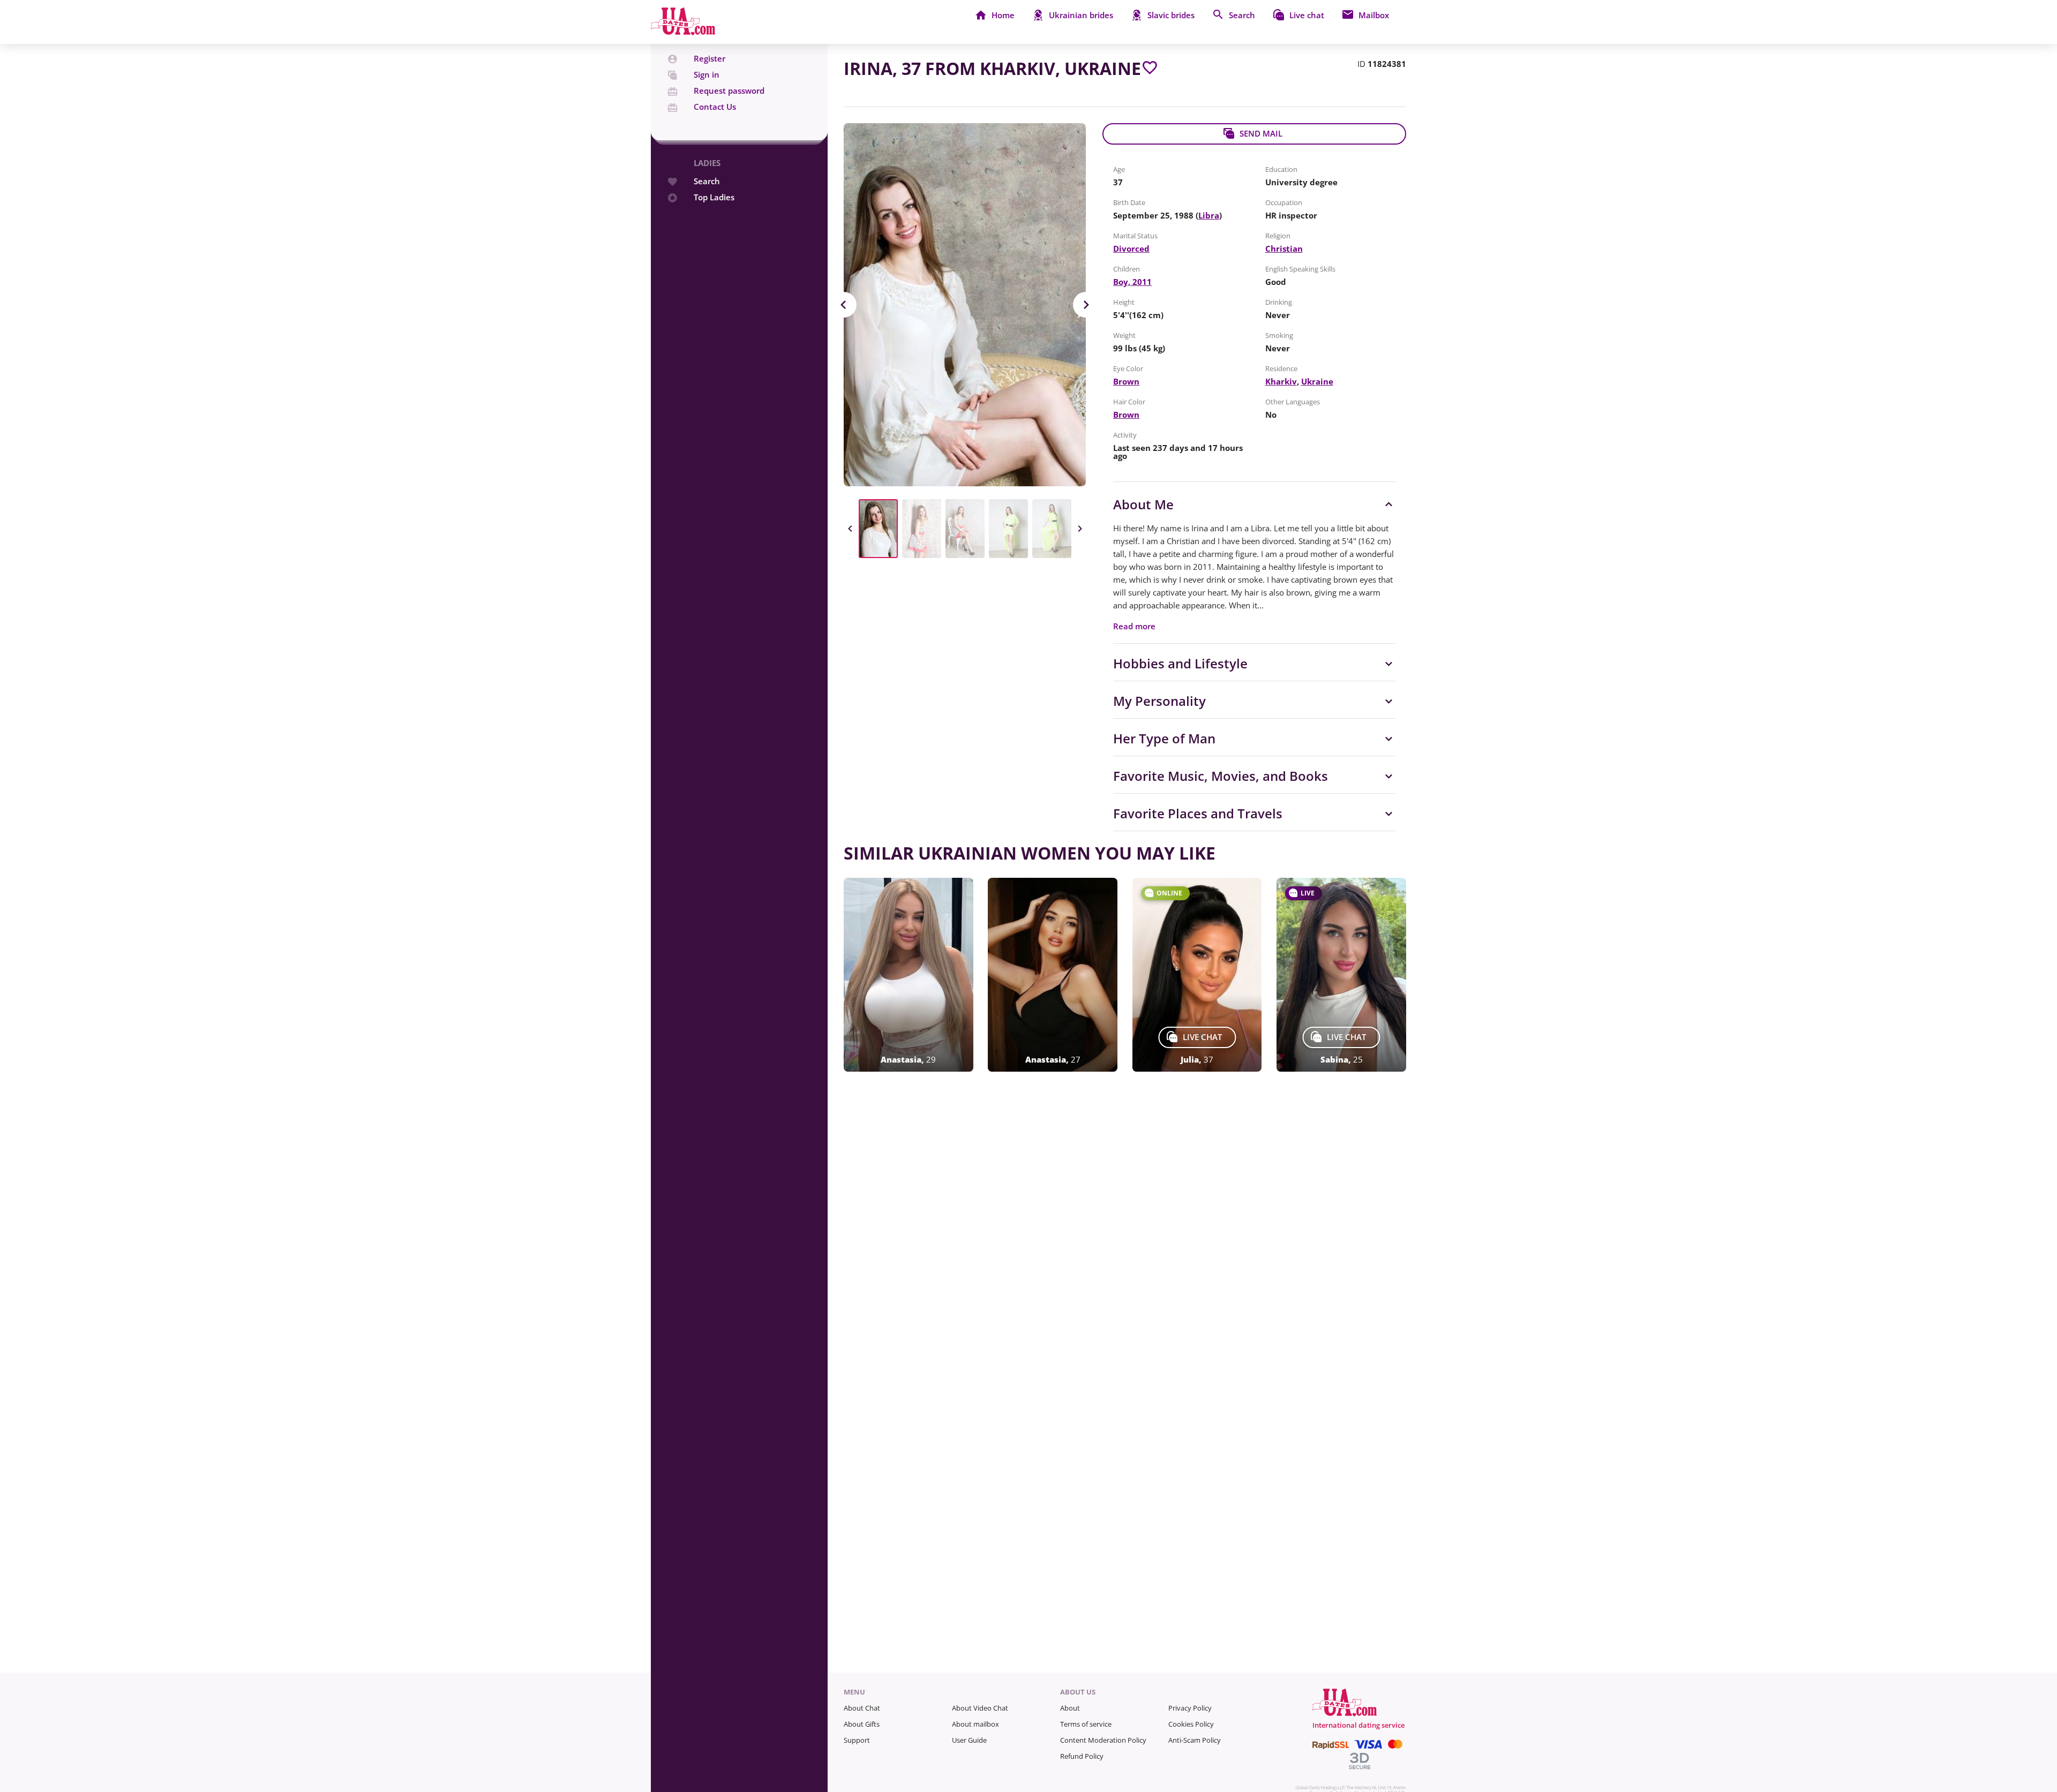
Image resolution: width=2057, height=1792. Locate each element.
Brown (1126, 381)
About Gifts (862, 1724)
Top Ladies (714, 197)
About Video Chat (980, 1708)
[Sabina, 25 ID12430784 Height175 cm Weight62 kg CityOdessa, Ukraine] (1341, 975)
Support (857, 1740)
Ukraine (1317, 381)
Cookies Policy (1191, 1724)
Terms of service (1086, 1724)
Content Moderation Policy (1103, 1740)
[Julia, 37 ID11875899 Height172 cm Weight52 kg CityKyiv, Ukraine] (1197, 975)
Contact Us (715, 107)
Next (1086, 305)
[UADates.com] (683, 32)
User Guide (969, 1740)
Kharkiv (1281, 381)
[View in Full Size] (965, 305)
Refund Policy (1082, 1756)
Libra (1209, 215)
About (1070, 1708)
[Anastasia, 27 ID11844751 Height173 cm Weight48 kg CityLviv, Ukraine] (1053, 975)
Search (707, 181)
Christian (1284, 249)
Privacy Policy (1190, 1708)
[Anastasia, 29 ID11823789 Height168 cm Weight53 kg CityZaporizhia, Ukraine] (909, 975)
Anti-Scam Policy (1195, 1740)
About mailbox (975, 1724)
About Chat (862, 1708)
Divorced (1131, 249)
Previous (844, 305)
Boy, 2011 (1132, 282)
